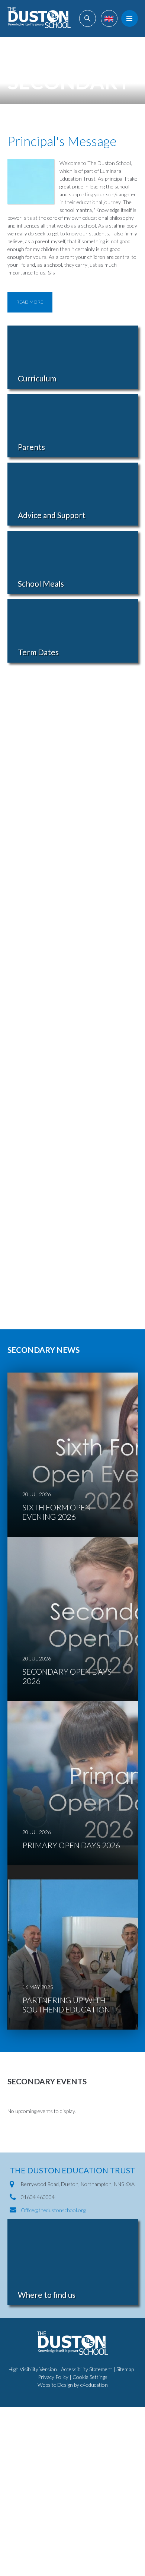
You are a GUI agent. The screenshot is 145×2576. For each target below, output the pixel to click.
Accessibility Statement (87, 2369)
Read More (30, 302)
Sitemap (125, 2369)
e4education (94, 2385)
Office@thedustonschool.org (53, 2210)
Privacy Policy (53, 2377)
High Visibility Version (33, 2369)
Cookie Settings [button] (90, 2377)
